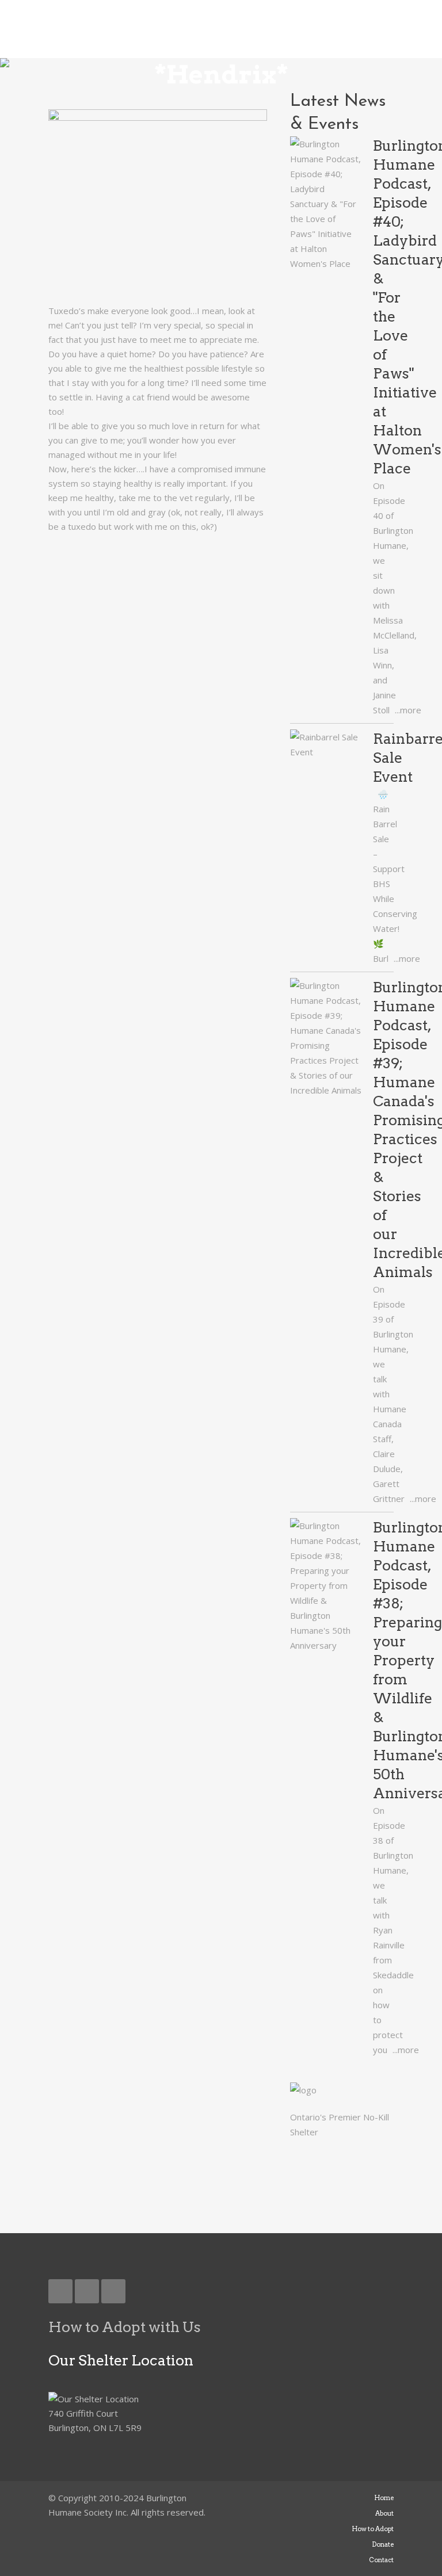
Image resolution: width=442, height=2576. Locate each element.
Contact (381, 2560)
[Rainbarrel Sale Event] (326, 744)
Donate (383, 2544)
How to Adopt (373, 2529)
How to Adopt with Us (125, 2327)
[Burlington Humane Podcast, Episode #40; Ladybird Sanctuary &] (326, 204)
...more (407, 710)
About (384, 2513)
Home (384, 2498)
